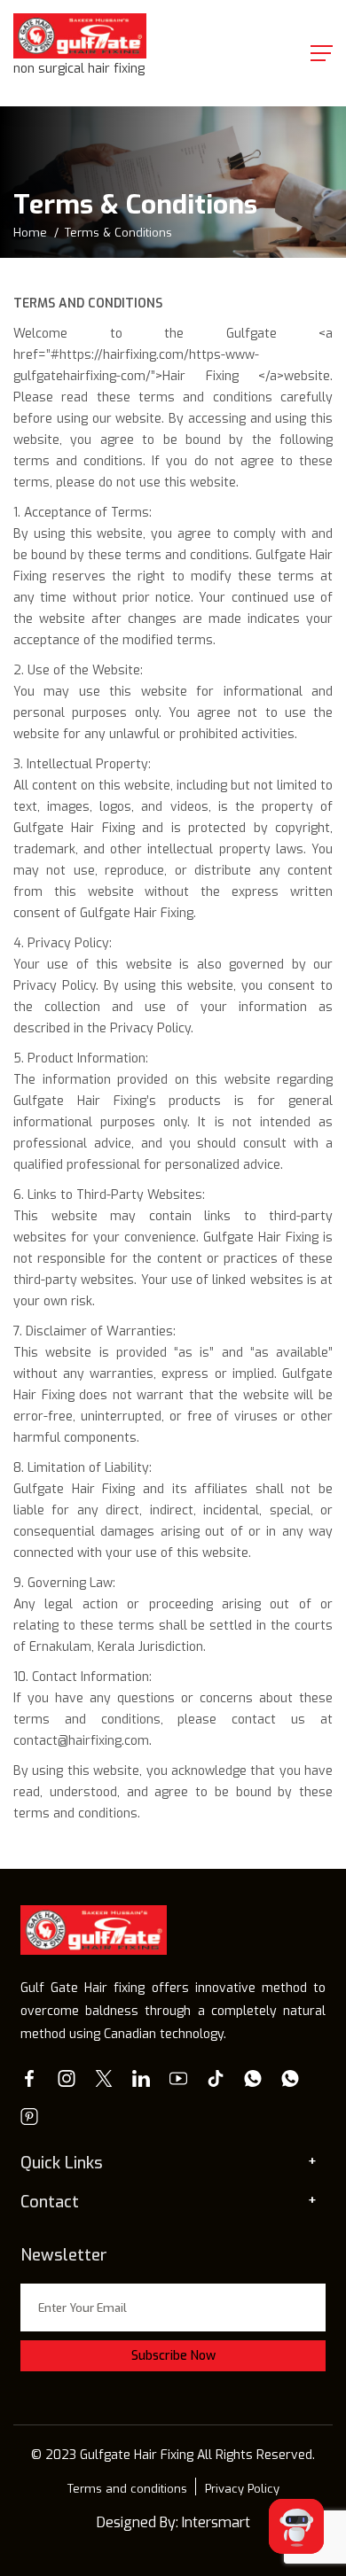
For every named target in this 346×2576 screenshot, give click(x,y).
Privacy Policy (242, 2489)
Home (30, 233)
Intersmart (216, 2522)
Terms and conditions (127, 2489)
